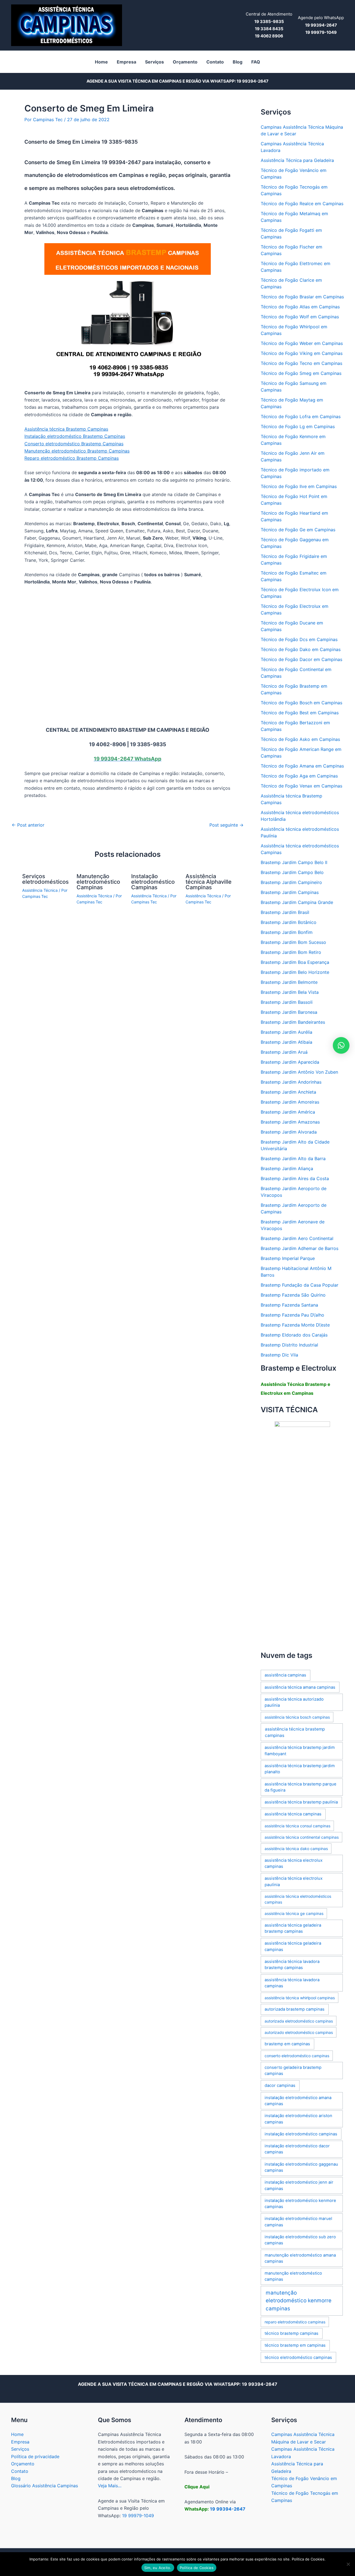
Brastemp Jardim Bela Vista (290, 992)
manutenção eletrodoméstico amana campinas (300, 2258)
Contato (20, 2471)
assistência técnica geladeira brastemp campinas (293, 1928)
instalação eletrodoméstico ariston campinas (298, 2119)
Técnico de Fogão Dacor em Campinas (301, 659)
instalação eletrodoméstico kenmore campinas (300, 2204)
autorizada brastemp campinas (295, 2009)
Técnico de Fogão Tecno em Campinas (301, 363)
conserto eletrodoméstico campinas (297, 2056)
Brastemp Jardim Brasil (285, 912)
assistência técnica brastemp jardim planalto (300, 1769)
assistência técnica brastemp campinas (295, 1732)
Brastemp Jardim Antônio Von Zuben (299, 1072)
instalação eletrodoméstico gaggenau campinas (301, 2167)
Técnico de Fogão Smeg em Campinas (301, 373)
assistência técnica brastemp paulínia (301, 1802)
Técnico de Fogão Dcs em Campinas (299, 639)
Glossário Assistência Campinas (45, 2486)
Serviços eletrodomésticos (45, 879)
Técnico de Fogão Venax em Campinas (301, 786)
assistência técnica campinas (293, 1814)
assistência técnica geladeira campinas (293, 1946)
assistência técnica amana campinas (300, 1687)
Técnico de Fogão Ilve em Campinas (299, 486)
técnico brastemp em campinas (295, 2345)
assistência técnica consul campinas (297, 1826)
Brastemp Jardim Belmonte (289, 982)
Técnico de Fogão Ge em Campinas (298, 530)
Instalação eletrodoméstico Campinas (153, 882)
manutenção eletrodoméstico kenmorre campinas (299, 2301)
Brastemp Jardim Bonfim (287, 932)
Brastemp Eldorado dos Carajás (294, 1335)
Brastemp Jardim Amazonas (290, 1122)
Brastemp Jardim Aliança (287, 1168)
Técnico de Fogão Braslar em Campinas (302, 297)
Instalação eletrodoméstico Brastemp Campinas (75, 436)
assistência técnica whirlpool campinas (300, 1998)
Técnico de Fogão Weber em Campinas (302, 343)
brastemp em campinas (287, 2044)
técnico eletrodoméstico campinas (298, 2357)
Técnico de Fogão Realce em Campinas (302, 204)
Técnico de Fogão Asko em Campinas (300, 739)
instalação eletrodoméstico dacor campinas (297, 2149)
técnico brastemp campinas (291, 2333)
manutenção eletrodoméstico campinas (293, 2276)
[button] (341, 1045)
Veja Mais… (110, 2486)
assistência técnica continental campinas (302, 1837)
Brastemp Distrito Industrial (289, 1345)
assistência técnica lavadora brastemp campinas (292, 1965)
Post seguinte (226, 825)
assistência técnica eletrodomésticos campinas (298, 1899)
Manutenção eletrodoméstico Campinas (98, 882)
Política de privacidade (35, 2456)
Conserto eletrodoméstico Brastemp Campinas (74, 444)
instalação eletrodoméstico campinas (301, 2134)
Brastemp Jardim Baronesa (289, 1012)
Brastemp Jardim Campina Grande (297, 902)
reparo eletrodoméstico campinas (295, 2322)
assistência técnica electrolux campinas (294, 1863)
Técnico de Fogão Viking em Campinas (302, 353)
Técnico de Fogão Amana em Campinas (302, 766)
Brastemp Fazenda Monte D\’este (295, 1325)
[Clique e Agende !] (302, 1532)
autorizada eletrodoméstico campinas (299, 2021)
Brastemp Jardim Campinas (290, 892)
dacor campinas (280, 2085)
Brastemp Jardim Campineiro (291, 882)
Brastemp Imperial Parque (288, 1258)
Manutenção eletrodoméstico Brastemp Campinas (77, 451)
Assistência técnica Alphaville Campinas (209, 882)
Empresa (20, 2442)
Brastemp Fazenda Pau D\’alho (292, 1315)
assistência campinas (285, 1675)
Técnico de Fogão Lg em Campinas (298, 426)
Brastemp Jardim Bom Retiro (291, 952)
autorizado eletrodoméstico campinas (299, 2032)
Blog (16, 2478)
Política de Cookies (197, 2568)
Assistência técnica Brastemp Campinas (66, 429)
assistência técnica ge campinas (294, 1913)
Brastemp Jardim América (288, 1112)
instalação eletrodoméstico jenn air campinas (299, 2185)
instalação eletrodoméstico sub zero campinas (300, 2240)
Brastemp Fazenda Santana (289, 1305)
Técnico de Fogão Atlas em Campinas (300, 307)
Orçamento (23, 2464)
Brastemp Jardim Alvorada (289, 1132)
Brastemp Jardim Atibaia (286, 1042)
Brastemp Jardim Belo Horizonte (295, 972)
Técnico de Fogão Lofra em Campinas (301, 416)
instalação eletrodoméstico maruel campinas (298, 2222)
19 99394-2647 (253, 81)
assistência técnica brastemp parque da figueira (301, 1787)
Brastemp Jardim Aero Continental (297, 1238)
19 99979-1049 (138, 2516)
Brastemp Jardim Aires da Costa (295, 1178)
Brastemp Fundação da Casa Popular (300, 1285)
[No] (348, 2564)
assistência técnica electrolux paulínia (294, 1881)
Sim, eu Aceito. (158, 2568)
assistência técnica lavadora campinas (292, 1983)
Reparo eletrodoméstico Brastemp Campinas (72, 458)
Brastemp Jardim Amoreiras (290, 1102)
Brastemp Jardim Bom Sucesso (293, 942)
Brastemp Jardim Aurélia (286, 1032)
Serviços (20, 2449)
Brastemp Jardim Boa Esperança (295, 962)
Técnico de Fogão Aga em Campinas (299, 776)
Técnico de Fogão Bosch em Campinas (301, 703)
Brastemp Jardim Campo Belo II (294, 862)
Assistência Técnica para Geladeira (297, 160)
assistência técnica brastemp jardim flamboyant (300, 1751)
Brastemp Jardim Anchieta (288, 1092)
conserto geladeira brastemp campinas (293, 2071)
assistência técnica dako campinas (296, 1849)
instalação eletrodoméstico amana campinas (298, 2101)
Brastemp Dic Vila (279, 1355)
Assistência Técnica (40, 890)
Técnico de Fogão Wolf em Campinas (300, 317)
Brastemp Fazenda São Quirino (293, 1295)
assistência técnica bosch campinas (297, 1717)
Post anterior (28, 825)
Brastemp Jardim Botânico (289, 922)
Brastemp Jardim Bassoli (287, 1002)
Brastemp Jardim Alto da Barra (293, 1159)
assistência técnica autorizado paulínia (294, 1702)
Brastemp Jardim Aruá (284, 1052)
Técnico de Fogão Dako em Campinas (301, 649)
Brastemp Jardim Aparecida (290, 1062)
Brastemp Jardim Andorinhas (291, 1082)
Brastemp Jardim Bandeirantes (293, 1022)
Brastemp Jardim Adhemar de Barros (300, 1248)
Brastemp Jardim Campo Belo (292, 872)
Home (17, 2434)
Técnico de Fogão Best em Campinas (300, 713)
